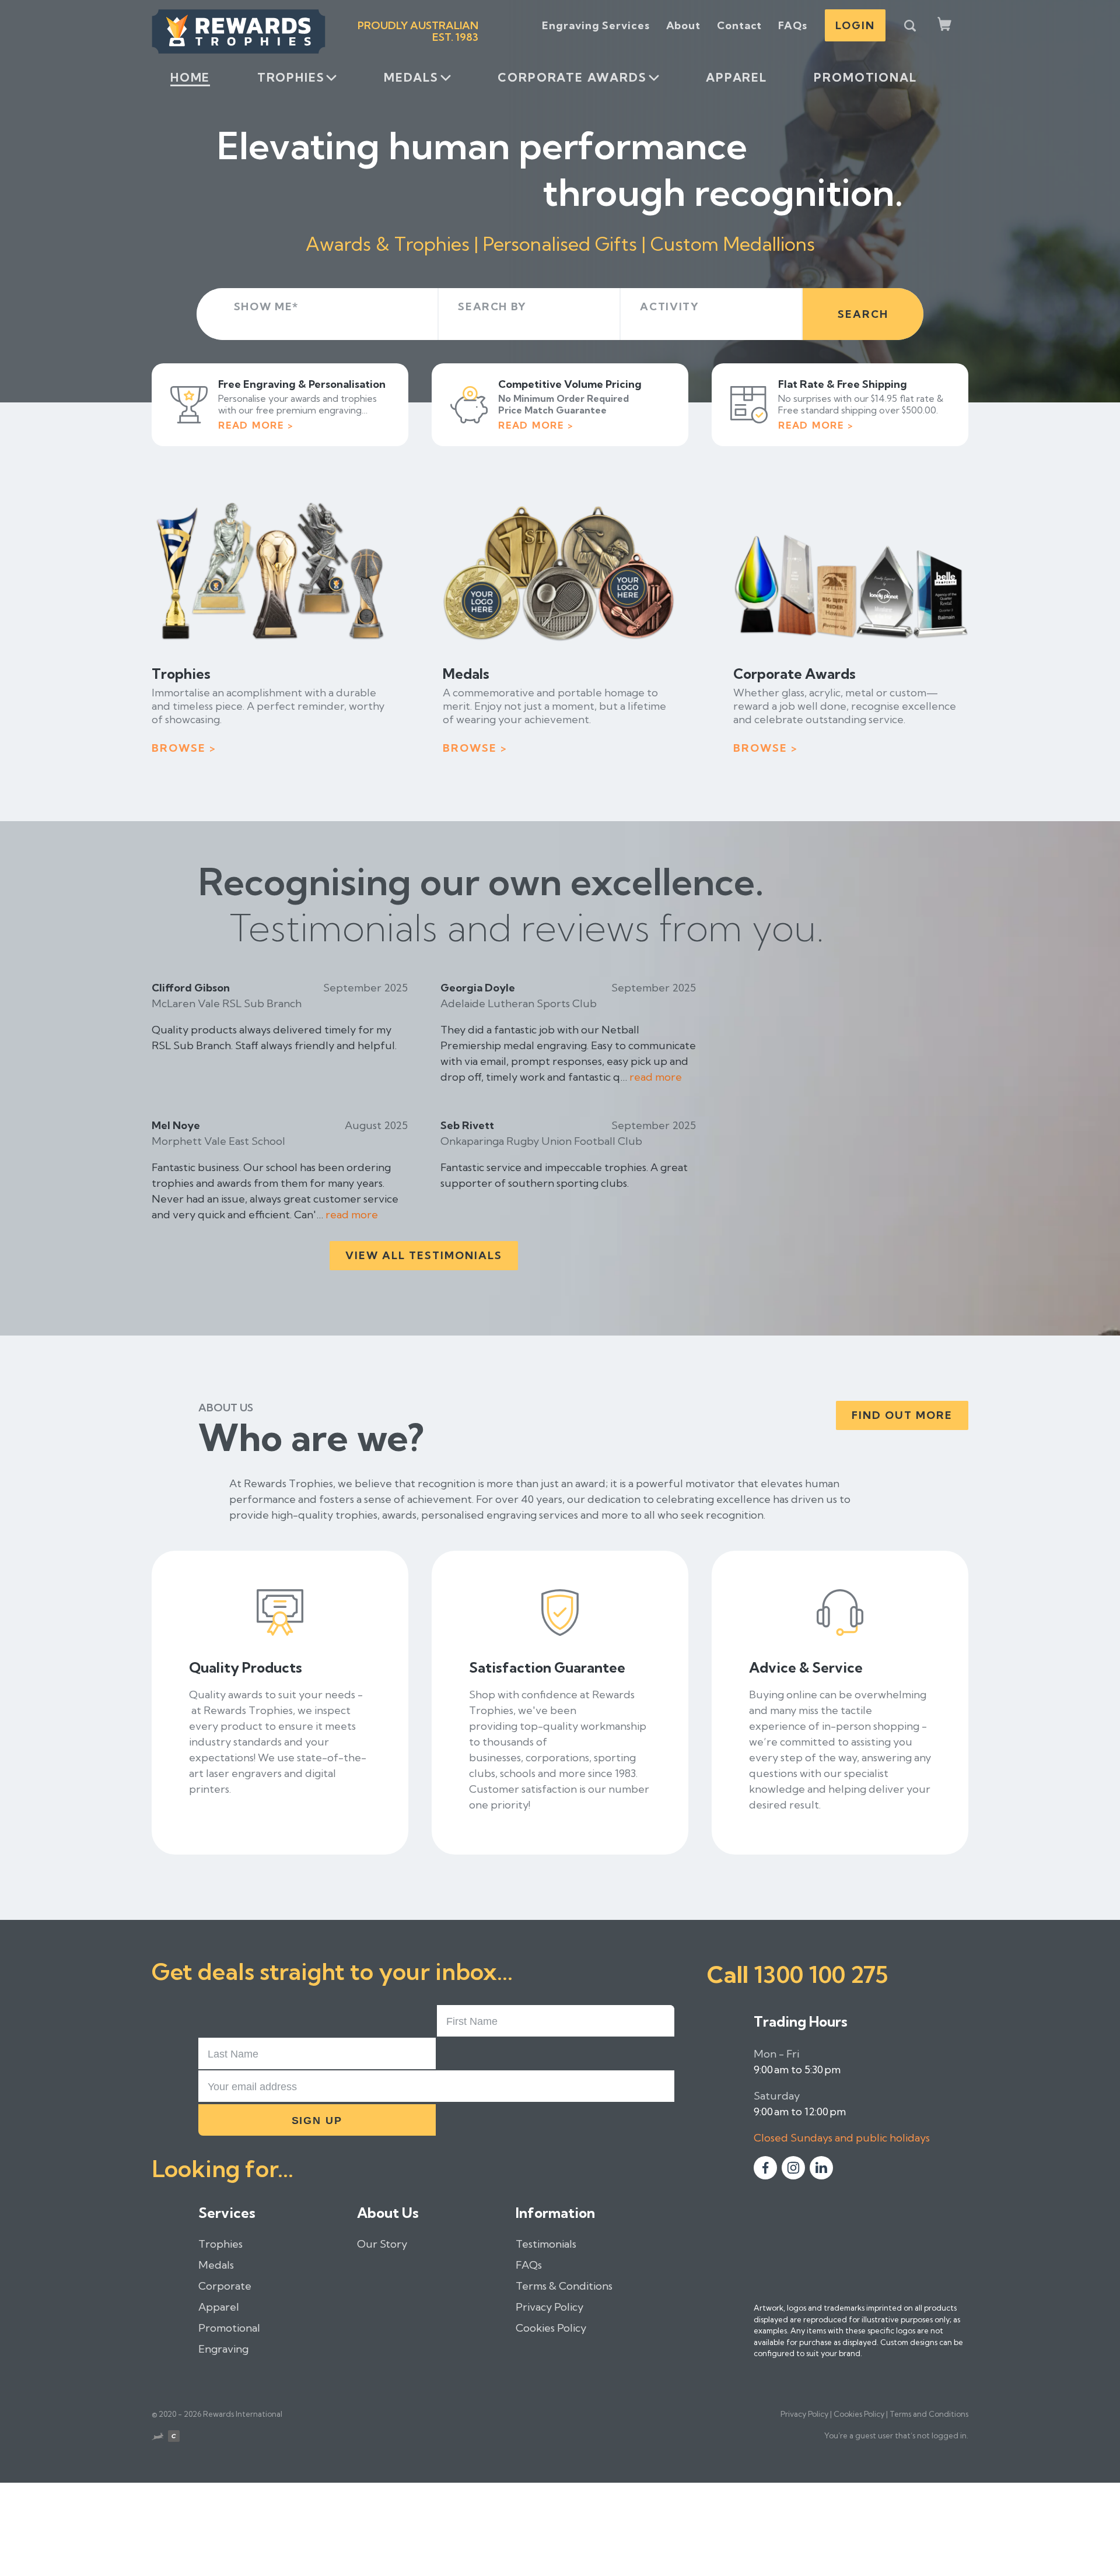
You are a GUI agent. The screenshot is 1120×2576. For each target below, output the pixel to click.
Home (190, 77)
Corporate (225, 2286)
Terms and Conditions (929, 2414)
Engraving (223, 2349)
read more (656, 1077)
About (684, 25)
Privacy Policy (549, 2307)
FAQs (793, 25)
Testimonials (546, 2244)
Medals (411, 77)
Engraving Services (596, 25)
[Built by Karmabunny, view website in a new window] (157, 2438)
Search (863, 314)
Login (855, 25)
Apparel (736, 77)
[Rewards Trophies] (239, 31)
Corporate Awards (572, 77)
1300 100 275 (821, 1974)
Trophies (291, 77)
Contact (739, 25)
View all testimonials (424, 1255)
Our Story (382, 2244)
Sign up (317, 2121)
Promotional (865, 77)
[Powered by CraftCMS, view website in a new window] (174, 2438)
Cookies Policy (551, 2328)
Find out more (902, 1415)
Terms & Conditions (564, 2286)
